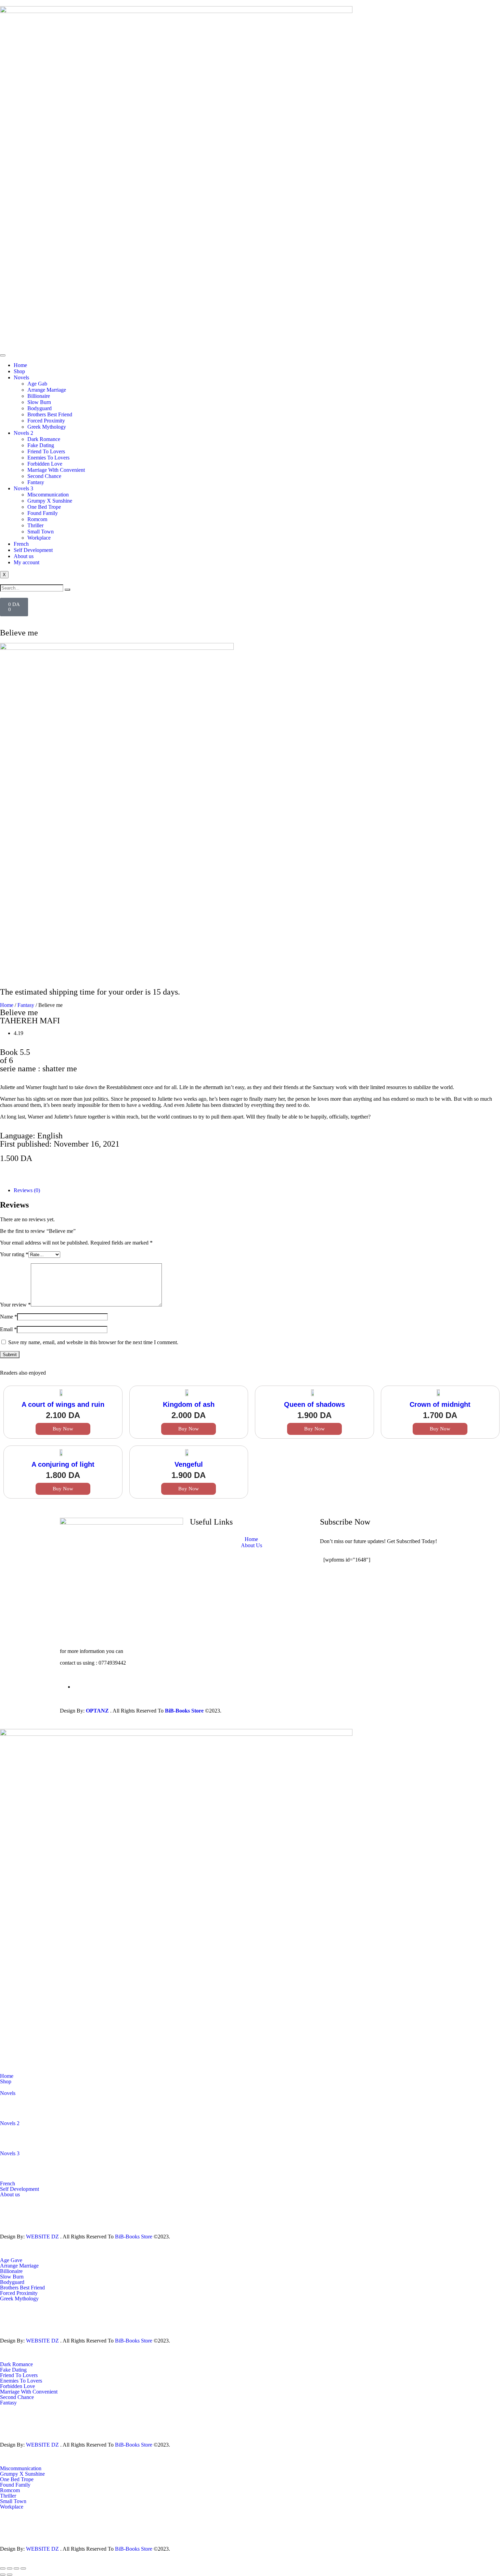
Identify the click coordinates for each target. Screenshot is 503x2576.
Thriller (35, 525)
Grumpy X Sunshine (50, 501)
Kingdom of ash (189, 1404)
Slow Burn (39, 402)
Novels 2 (23, 433)
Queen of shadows (314, 1404)
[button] (21, 1169)
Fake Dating (41, 445)
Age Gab (37, 384)
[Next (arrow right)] (10, 2575)
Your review (15, 1305)
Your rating (14, 1254)
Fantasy (36, 482)
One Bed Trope (44, 507)
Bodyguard (40, 408)
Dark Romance (44, 439)
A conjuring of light (63, 1464)
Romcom (37, 519)
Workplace (39, 538)
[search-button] (67, 590)
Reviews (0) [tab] (27, 1190)
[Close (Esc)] (23, 2568)
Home (20, 365)
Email (8, 1329)
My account (27, 562)
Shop (19, 371)
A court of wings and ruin (63, 1404)
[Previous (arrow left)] (3, 2575)
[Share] (16, 2568)
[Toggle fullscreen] (10, 2568)
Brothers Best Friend (50, 414)
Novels (21, 377)
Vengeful (189, 1464)
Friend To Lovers (46, 451)
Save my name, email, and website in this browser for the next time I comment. (93, 1342)
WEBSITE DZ (42, 2237)
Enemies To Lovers (48, 458)
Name (9, 1317)
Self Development (33, 550)
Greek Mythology (47, 427)
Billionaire (39, 396)
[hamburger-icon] (3, 355)
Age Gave (11, 2260)
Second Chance (44, 476)
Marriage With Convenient (56, 470)
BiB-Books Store (184, 1711)
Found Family (43, 513)
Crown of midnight (440, 1404)
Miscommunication (48, 495)
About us (24, 556)
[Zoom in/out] (3, 2568)
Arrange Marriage (47, 390)
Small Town (41, 532)
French (21, 544)
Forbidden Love (45, 464)
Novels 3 (23, 488)
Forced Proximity (46, 421)
